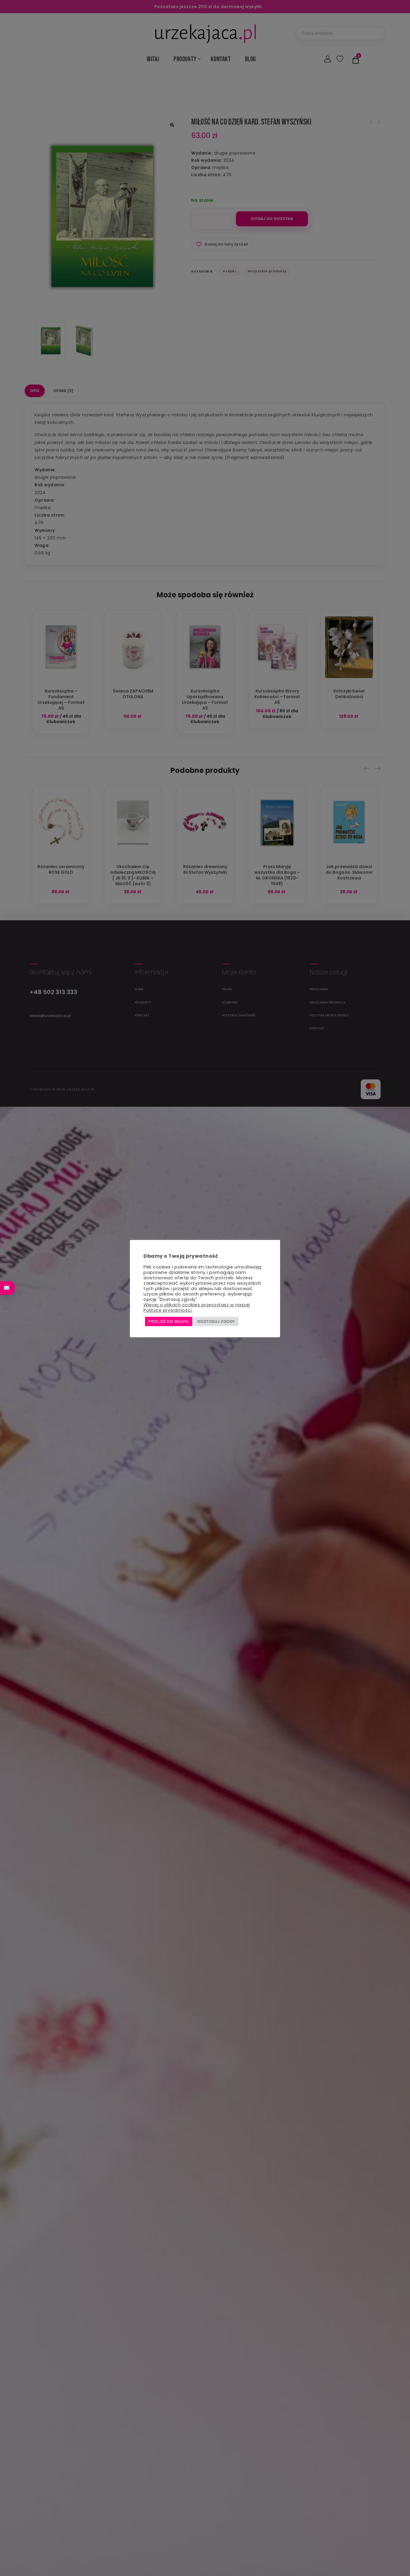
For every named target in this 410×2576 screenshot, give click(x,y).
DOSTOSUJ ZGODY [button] (216, 1321)
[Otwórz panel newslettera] (7, 1288)
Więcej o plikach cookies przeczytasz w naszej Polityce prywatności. (197, 1308)
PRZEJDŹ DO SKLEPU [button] (169, 1321)
